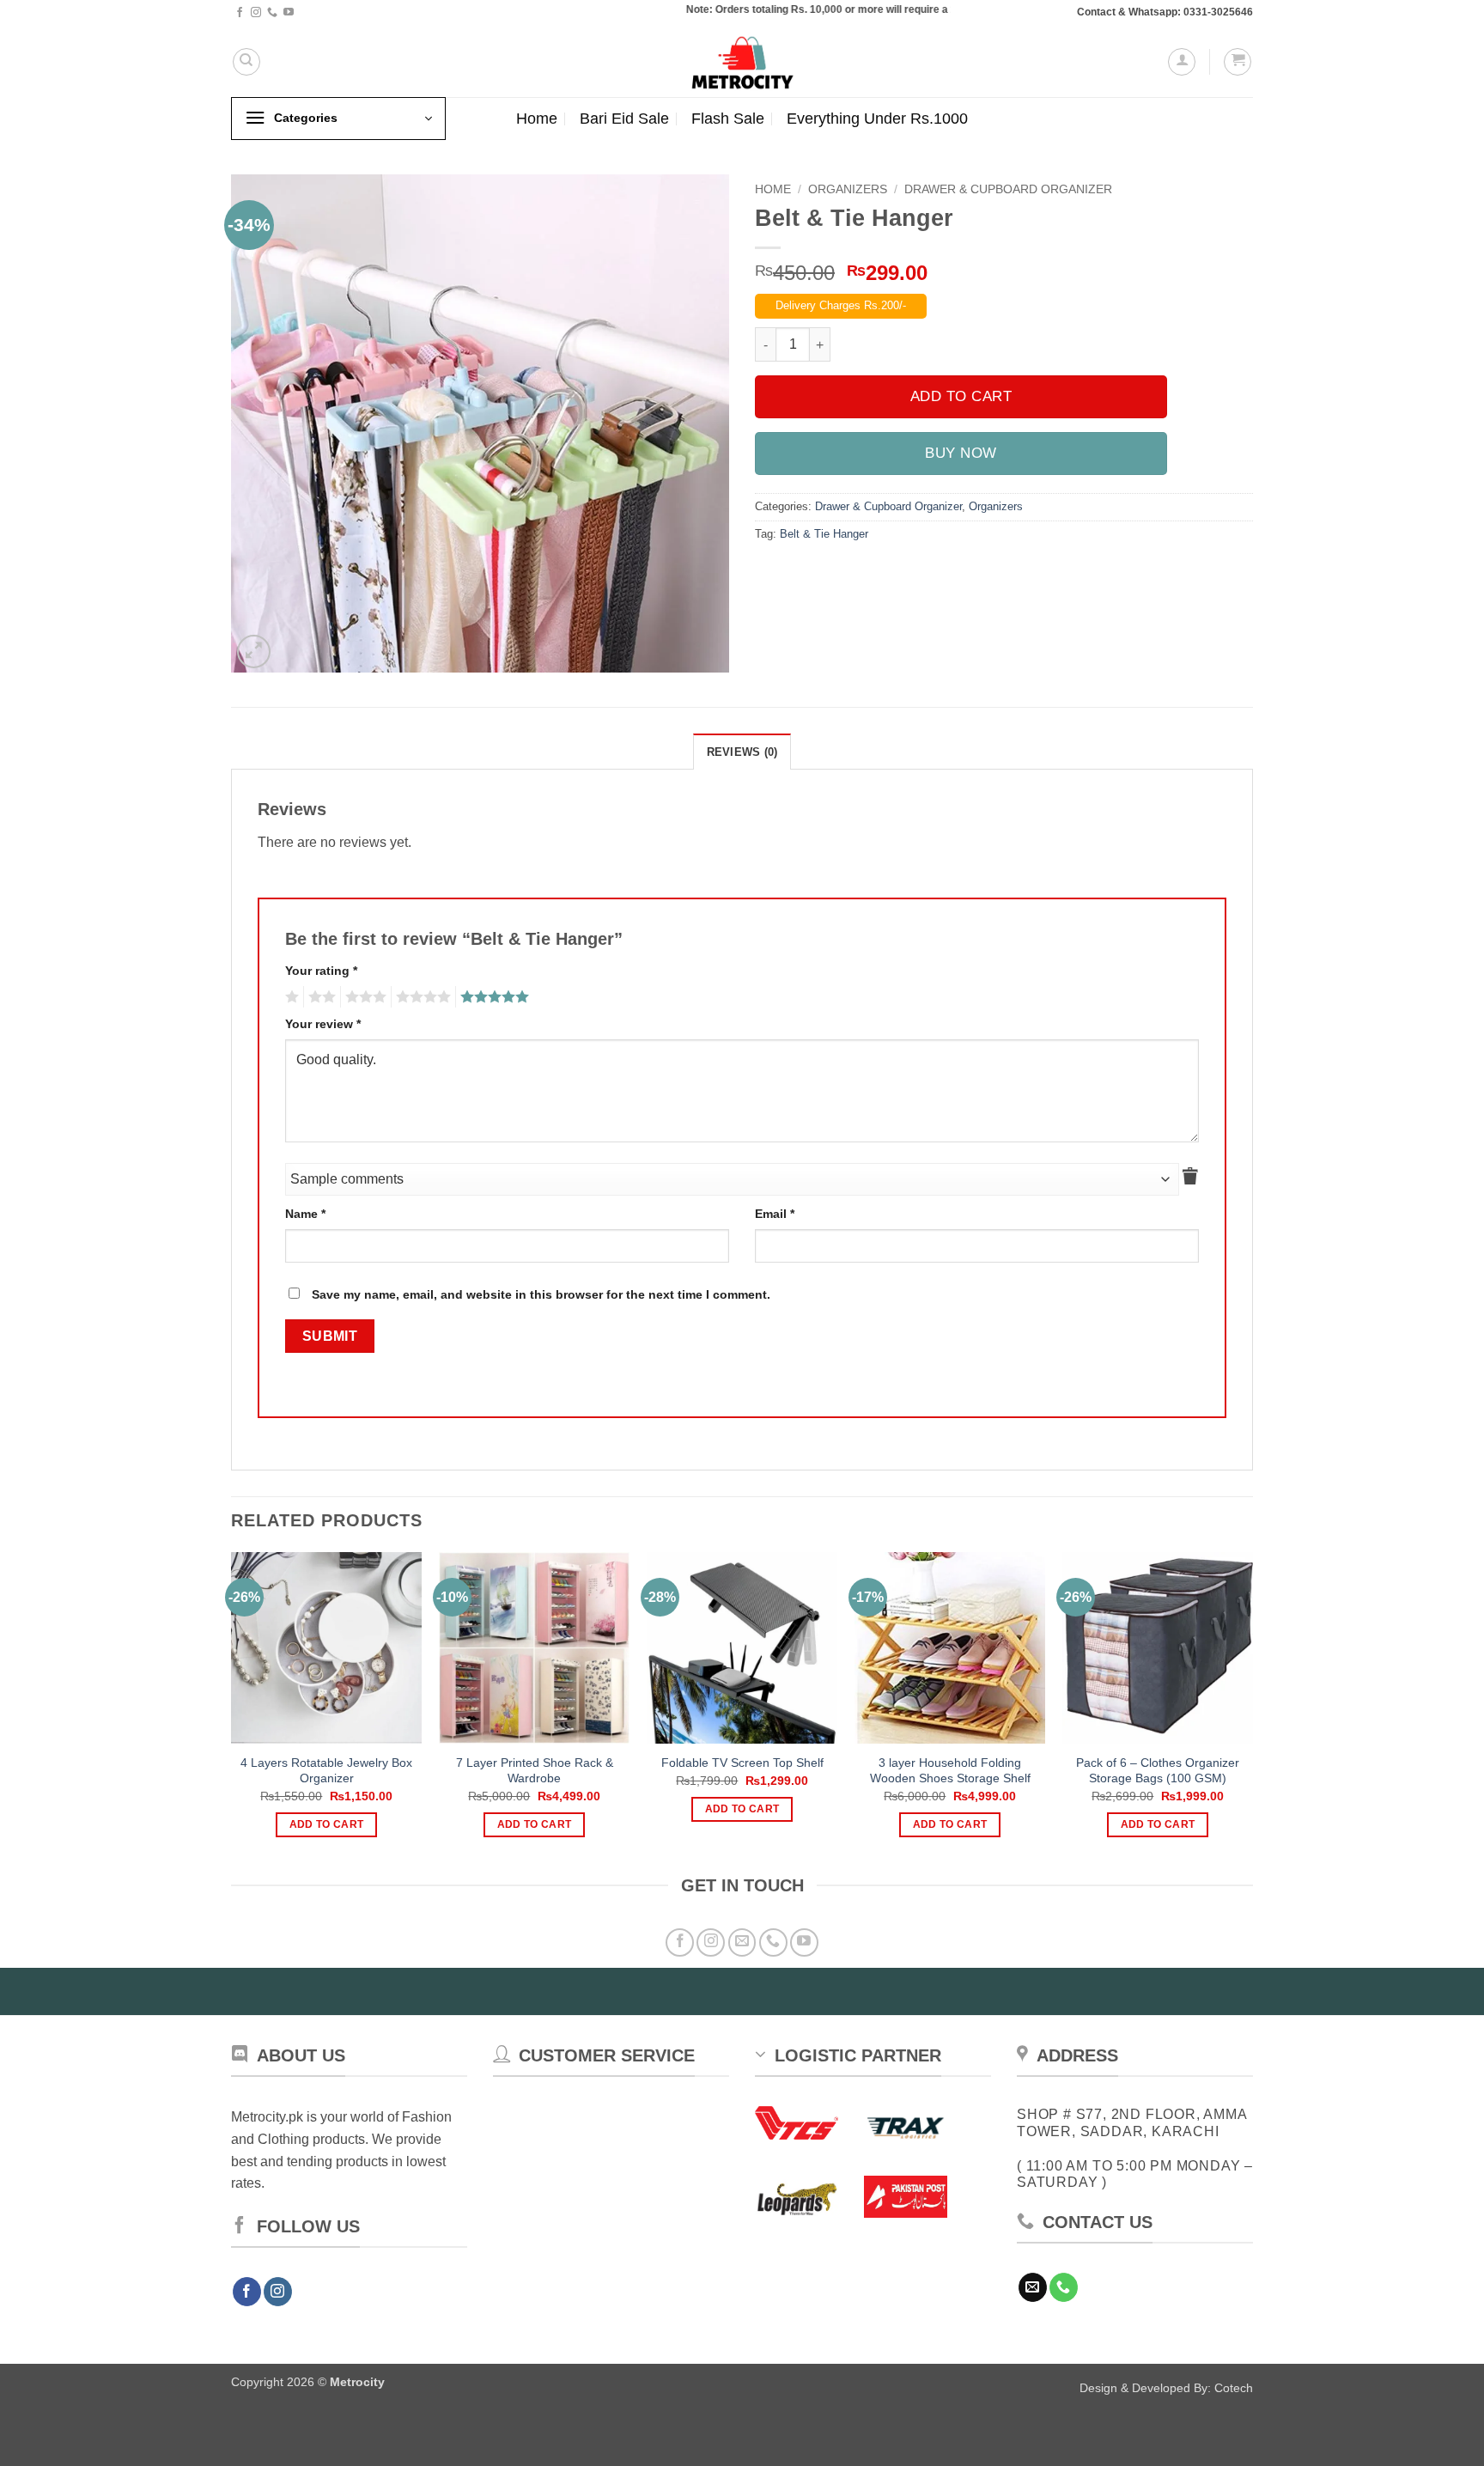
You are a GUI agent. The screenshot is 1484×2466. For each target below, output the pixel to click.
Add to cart (961, 396)
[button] (1182, 62)
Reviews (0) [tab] (742, 752)
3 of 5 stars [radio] (363, 997)
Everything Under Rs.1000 (877, 119)
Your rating (321, 971)
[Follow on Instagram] (256, 13)
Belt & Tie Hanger (824, 534)
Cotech (1234, 2388)
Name (305, 1214)
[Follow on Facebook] (240, 13)
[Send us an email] (742, 1942)
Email (775, 1214)
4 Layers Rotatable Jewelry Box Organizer (326, 1771)
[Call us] (272, 13)
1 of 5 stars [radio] (290, 997)
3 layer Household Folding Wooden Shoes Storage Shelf (950, 1771)
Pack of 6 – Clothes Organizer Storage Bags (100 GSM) (1158, 1771)
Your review (323, 1024)
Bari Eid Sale (624, 119)
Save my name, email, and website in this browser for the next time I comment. (541, 1294)
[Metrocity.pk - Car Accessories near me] (742, 61)
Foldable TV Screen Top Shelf (742, 1763)
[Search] (246, 62)
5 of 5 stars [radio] (492, 997)
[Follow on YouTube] (289, 13)
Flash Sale (728, 119)
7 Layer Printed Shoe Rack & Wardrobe (535, 1771)
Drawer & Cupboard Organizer (1008, 189)
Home (537, 119)
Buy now (961, 453)
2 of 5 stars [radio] (319, 997)
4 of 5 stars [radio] (421, 997)
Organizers (848, 189)
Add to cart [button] (327, 1824)
